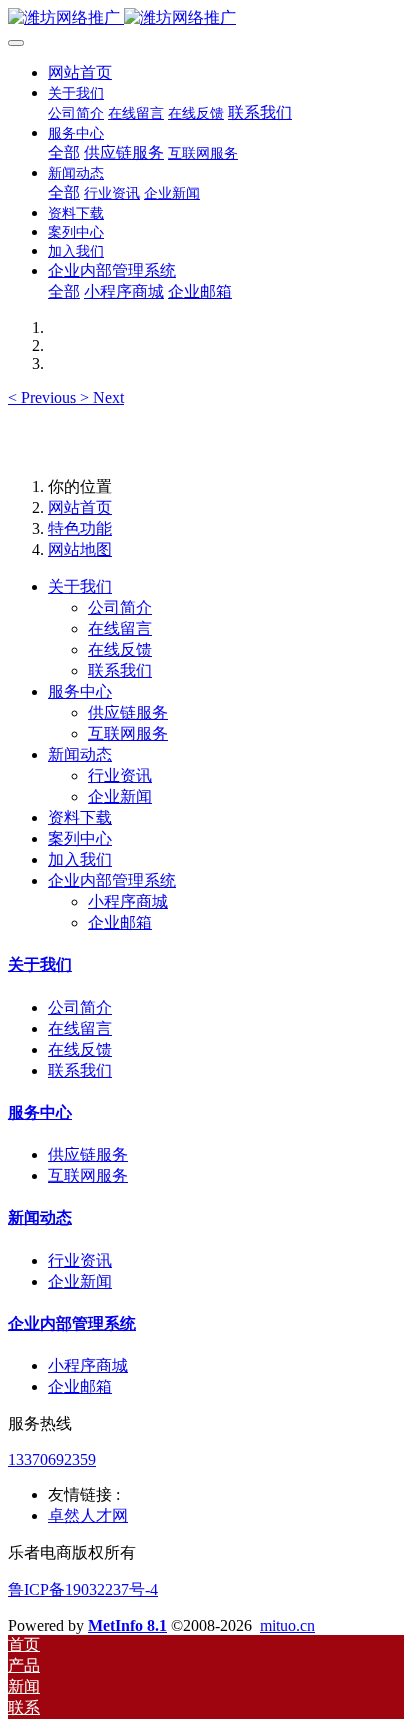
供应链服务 (88, 1154)
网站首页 (80, 72)
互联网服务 (88, 1175)
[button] (44, 397)
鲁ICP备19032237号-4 (83, 1589)
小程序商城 (88, 1365)
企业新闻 (80, 1281)
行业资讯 (80, 1260)
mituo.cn (287, 1625)
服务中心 (80, 691)
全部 (64, 152)
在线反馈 (80, 1049)
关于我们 (80, 586)
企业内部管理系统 (112, 880)
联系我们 (80, 1070)
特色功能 (80, 528)
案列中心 (80, 838)
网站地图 (80, 549)
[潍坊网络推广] (206, 18)
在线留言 (80, 1028)
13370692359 (52, 1459)
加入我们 (80, 859)
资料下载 (80, 817)
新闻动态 (80, 754)
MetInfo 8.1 (127, 1625)
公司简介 (80, 1007)
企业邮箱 (80, 1386)
